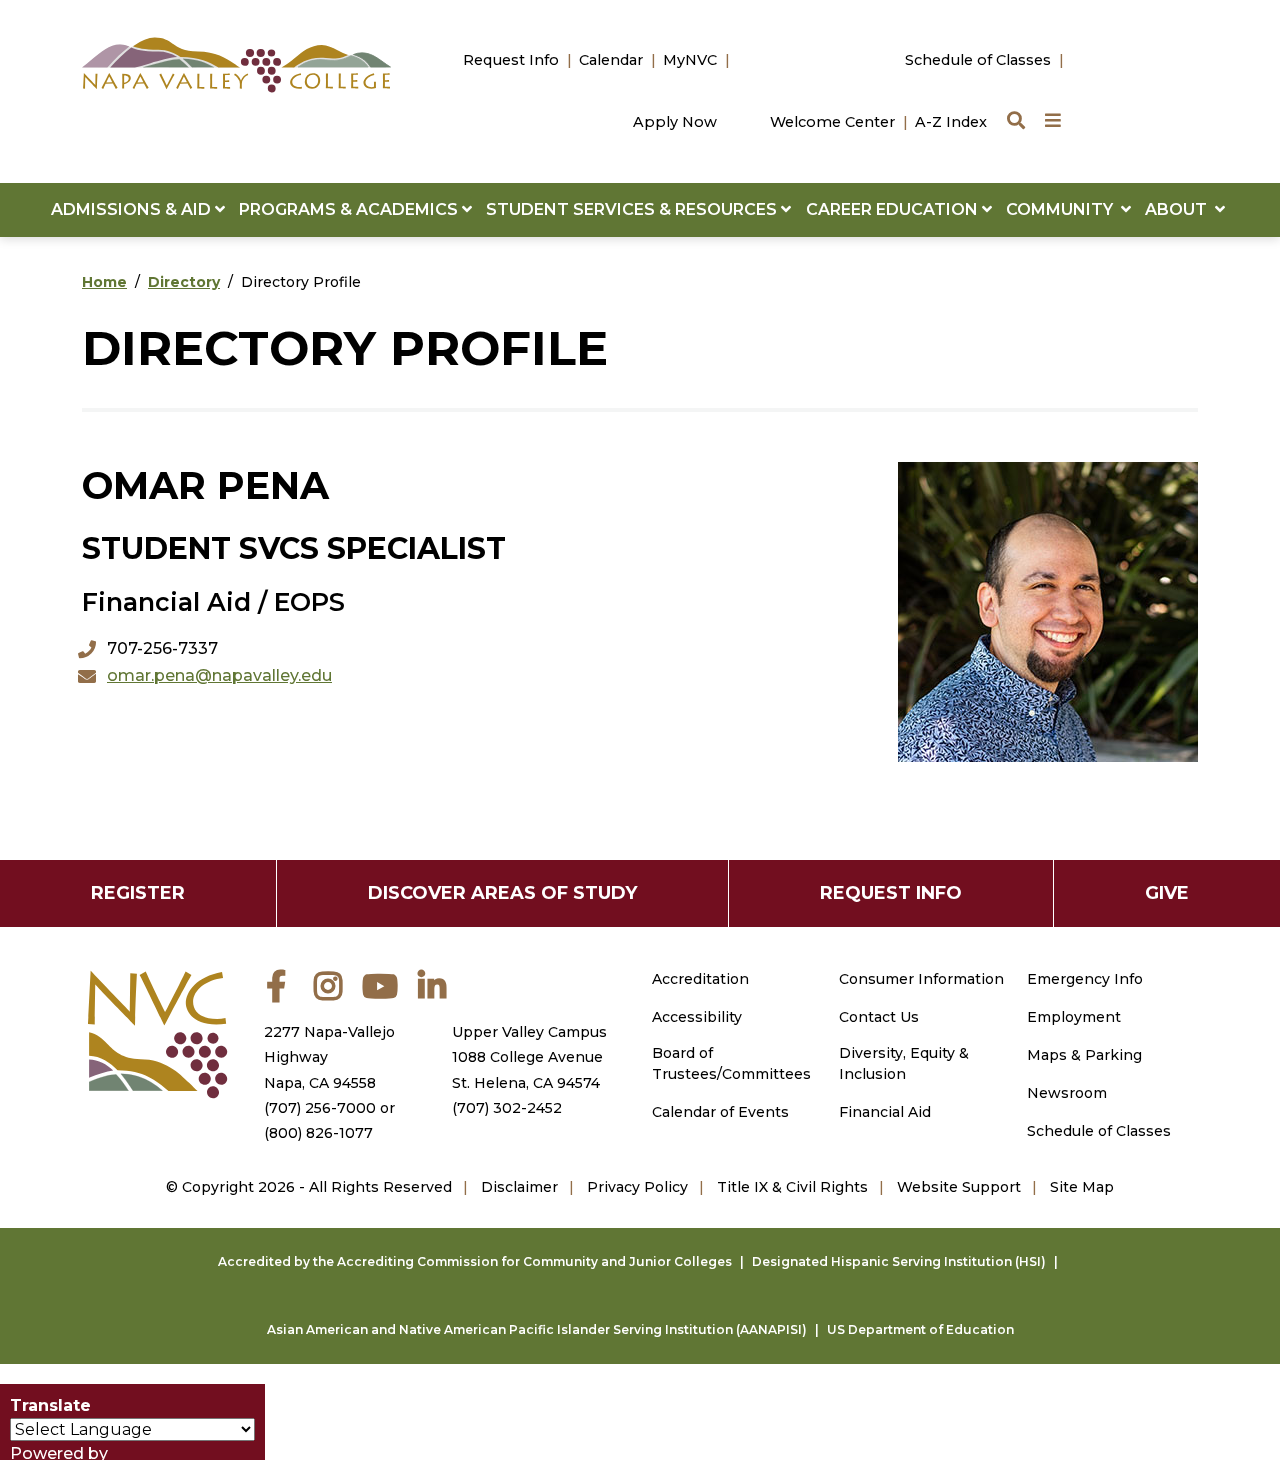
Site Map (1082, 1187)
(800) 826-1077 (318, 1133)
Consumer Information (921, 979)
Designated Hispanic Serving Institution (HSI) (899, 1261)
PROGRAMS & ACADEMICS (350, 209)
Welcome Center (832, 122)
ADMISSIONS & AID (133, 209)
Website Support (959, 1187)
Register (138, 893)
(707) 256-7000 (320, 1108)
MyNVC (690, 60)
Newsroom (1067, 1093)
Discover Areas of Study (502, 893)
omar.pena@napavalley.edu (219, 675)
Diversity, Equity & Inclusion (904, 1063)
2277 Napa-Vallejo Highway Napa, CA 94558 (329, 1057)
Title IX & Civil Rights (792, 1187)
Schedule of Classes (978, 60)
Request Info (511, 60)
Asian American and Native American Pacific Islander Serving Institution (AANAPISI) (537, 1329)
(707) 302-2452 (507, 1108)
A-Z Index (951, 122)
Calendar (611, 60)
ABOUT (1180, 209)
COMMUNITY (1063, 209)
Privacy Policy (637, 1187)
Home (104, 282)
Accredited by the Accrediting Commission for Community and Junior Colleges (475, 1261)
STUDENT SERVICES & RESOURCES (633, 209)
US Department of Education (920, 1329)
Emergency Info (1085, 979)
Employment (1074, 1017)
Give (1167, 893)
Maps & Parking (1084, 1055)
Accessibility (697, 1017)
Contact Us (879, 1017)
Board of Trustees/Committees (731, 1063)
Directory (184, 282)
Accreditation (700, 979)
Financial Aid (885, 1112)
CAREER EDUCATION (894, 209)
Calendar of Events (720, 1112)
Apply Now (675, 122)
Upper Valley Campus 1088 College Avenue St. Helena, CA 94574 (529, 1057)
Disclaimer (519, 1187)
